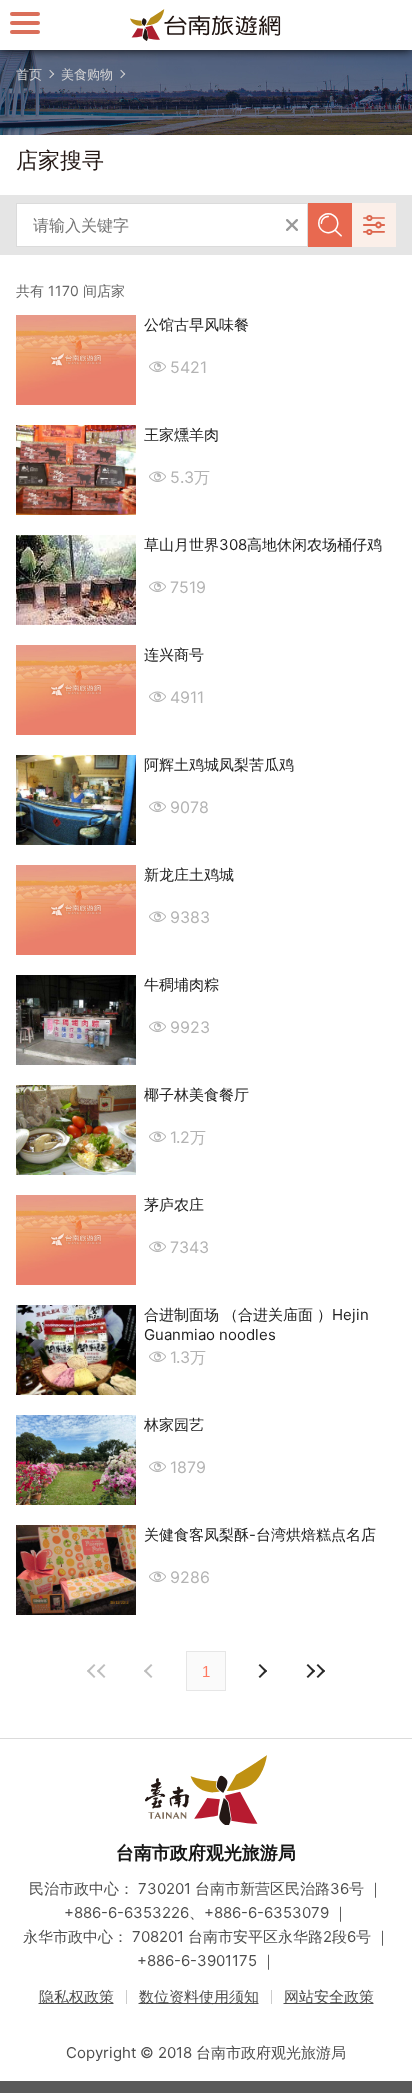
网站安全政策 (329, 1996)
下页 (151, 1671)
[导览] (25, 22)
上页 (261, 1671)
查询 (330, 225)
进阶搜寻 (374, 225)
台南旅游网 (206, 25)
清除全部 (292, 225)
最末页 (315, 1671)
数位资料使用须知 (199, 1996)
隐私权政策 (76, 1996)
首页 (29, 74)
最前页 (97, 1671)
